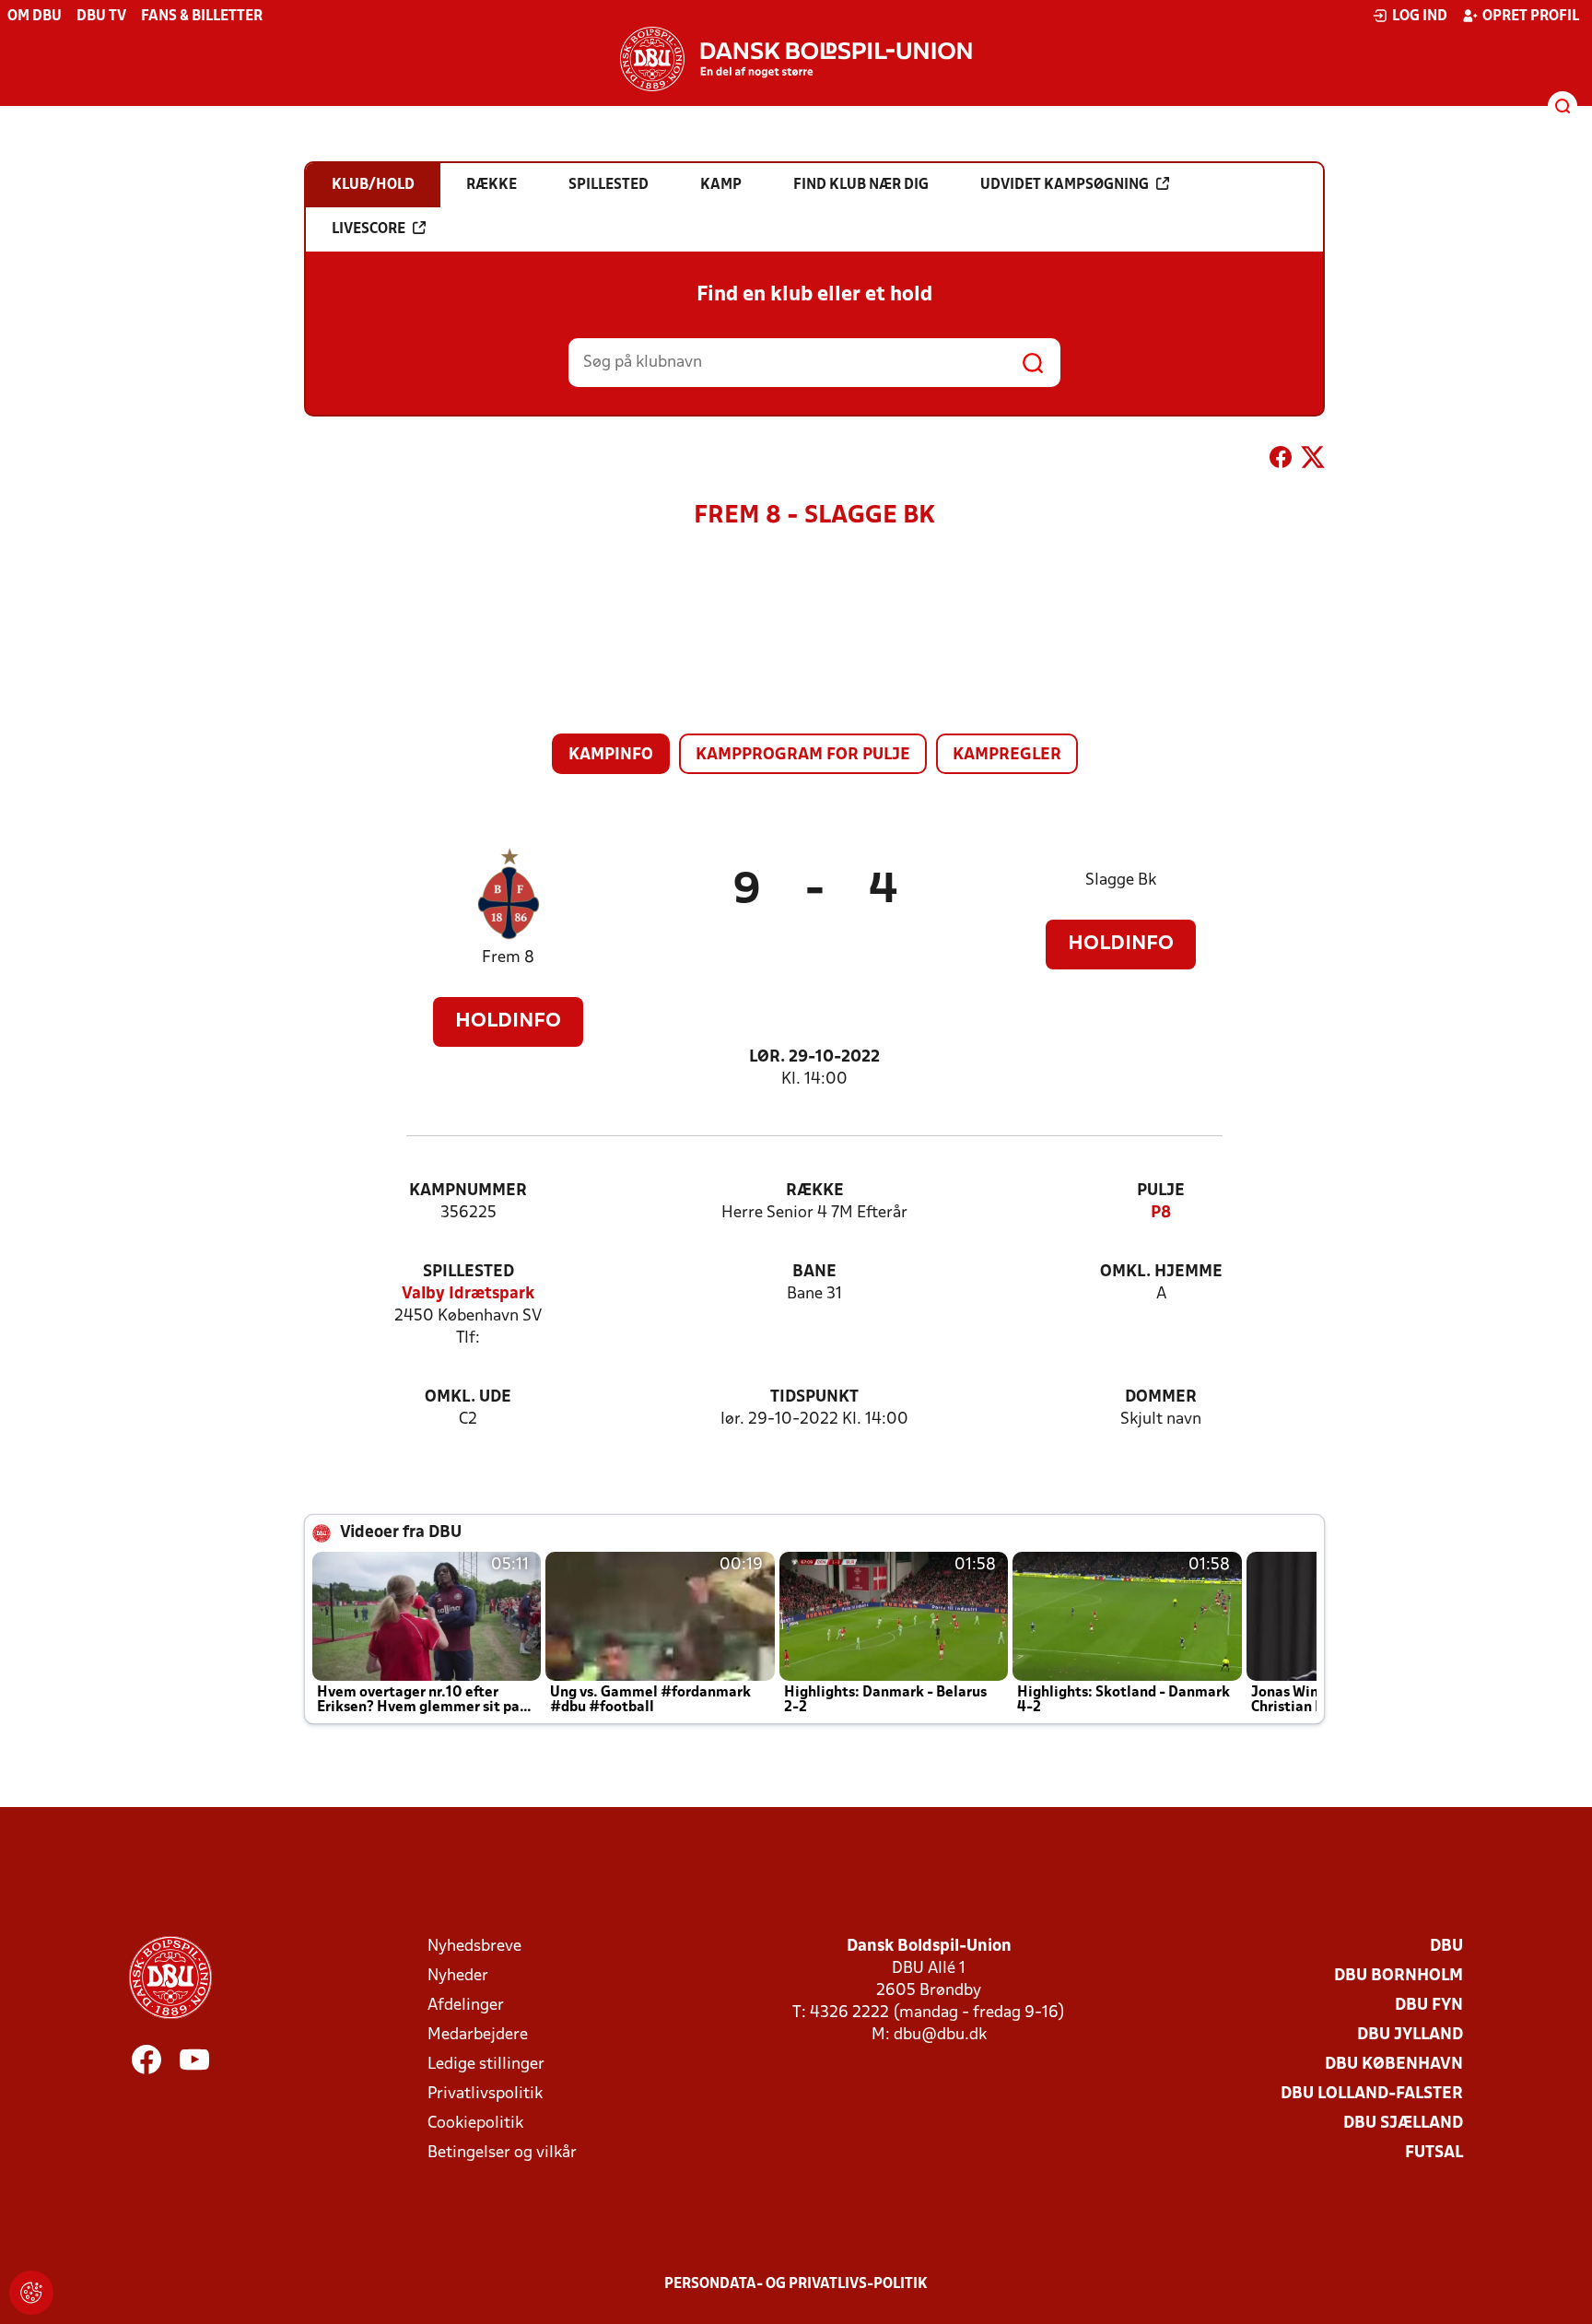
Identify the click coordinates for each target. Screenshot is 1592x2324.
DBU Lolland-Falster (1372, 2094)
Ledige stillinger (486, 2065)
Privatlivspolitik (485, 2094)
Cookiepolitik (475, 2124)
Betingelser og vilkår (502, 2153)
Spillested (468, 1272)
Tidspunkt (814, 1397)
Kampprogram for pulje (803, 755)
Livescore (369, 229)
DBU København (1394, 2065)
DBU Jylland (1410, 2035)
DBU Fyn (1429, 2006)
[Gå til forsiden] (796, 59)
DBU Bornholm (1399, 1976)
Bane (814, 1272)
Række (815, 1191)
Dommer (1161, 1397)
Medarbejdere (478, 2035)
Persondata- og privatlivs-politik (796, 2284)
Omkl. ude (468, 1397)
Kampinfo (611, 755)
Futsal (1434, 2153)
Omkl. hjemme (1161, 1272)
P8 (1161, 1213)
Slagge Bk (1121, 880)
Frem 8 (508, 958)
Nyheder (458, 1976)
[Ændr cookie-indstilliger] (31, 2293)
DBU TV (101, 17)
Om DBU (35, 17)
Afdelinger (466, 2006)
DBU (1446, 1947)
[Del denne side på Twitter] (1313, 461)
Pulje (1161, 1191)
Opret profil (1531, 17)
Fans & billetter (202, 17)
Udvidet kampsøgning (1065, 185)
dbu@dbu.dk (940, 2035)
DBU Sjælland (1403, 2124)
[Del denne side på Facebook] (1281, 461)
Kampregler (1007, 755)
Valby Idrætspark (468, 1294)
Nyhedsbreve (474, 1947)
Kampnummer (468, 1191)
